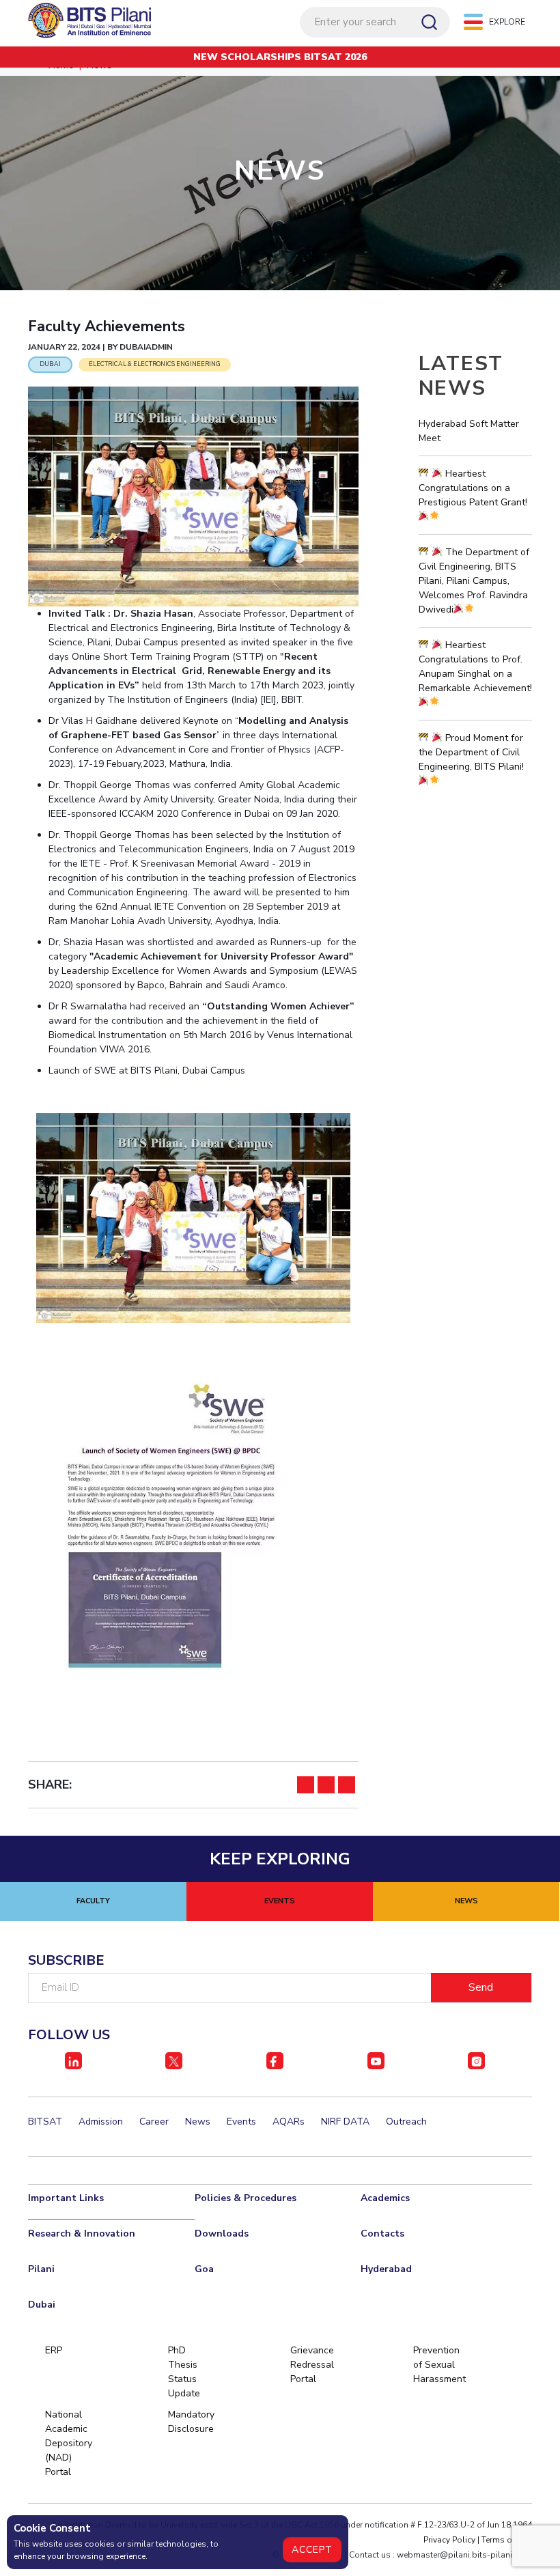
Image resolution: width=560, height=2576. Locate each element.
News (198, 2122)
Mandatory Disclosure (191, 2422)
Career (154, 2122)
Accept (312, 2550)
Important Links (66, 2198)
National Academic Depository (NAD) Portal (68, 2443)
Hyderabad (386, 2269)
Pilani (41, 2269)
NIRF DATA (345, 2122)
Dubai (42, 2305)
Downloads (222, 2234)
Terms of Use (507, 2540)
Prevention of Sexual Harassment (436, 2365)
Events (241, 2122)
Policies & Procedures (246, 2198)
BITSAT (45, 2122)
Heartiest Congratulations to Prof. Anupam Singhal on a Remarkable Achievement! (475, 667)
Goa (204, 2269)
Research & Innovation (82, 2234)
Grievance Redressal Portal (312, 2365)
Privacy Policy (449, 2540)
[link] (193, 1218)
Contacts (382, 2234)
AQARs (289, 2122)
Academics (385, 2198)
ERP (54, 2350)
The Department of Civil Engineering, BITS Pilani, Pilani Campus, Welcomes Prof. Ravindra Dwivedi (474, 581)
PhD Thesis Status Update (184, 2372)
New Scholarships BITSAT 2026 (280, 57)
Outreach (406, 2122)
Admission (101, 2122)
